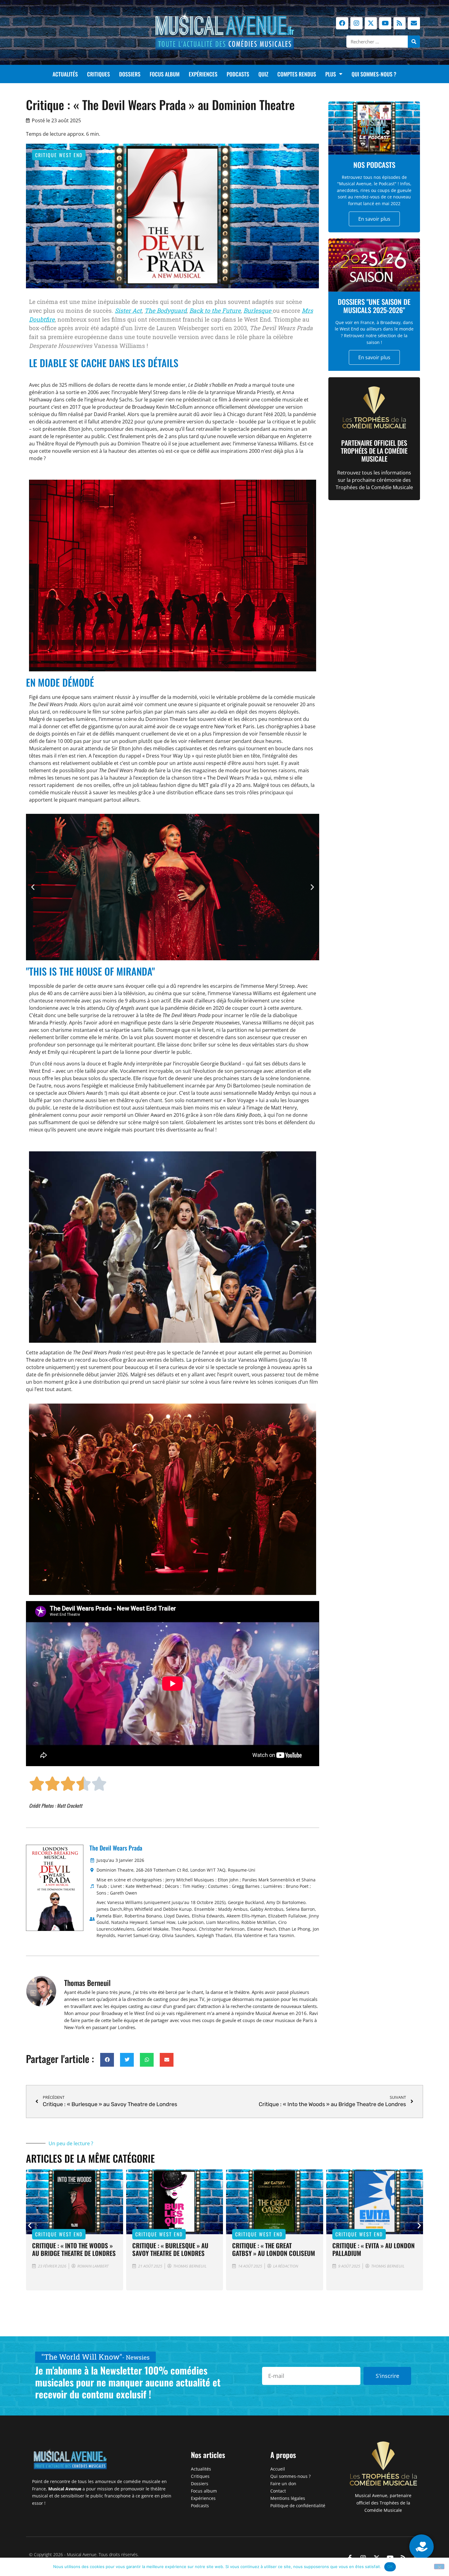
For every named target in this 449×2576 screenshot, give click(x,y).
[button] (33, 887)
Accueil (278, 2469)
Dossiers (130, 74)
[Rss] (400, 23)
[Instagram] (356, 23)
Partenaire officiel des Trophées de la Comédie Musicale (374, 451)
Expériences (203, 74)
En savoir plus (374, 219)
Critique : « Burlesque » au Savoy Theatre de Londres (70, 2249)
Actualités (65, 74)
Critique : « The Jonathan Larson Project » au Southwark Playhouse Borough (367, 2257)
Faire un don (283, 2484)
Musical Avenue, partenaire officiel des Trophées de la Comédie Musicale (383, 2503)
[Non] (439, 2567)
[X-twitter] (371, 23)
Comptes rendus (297, 74)
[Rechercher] (414, 42)
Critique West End (59, 155)
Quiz (263, 74)
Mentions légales (288, 2498)
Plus (331, 74)
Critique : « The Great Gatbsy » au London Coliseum (174, 2249)
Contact (278, 2491)
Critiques (99, 74)
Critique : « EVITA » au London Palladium (273, 2249)
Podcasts (238, 74)
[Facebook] (342, 23)
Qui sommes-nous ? (374, 74)
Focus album (165, 74)
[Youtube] (385, 23)
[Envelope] (414, 23)
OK (390, 2567)
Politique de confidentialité (298, 2506)
